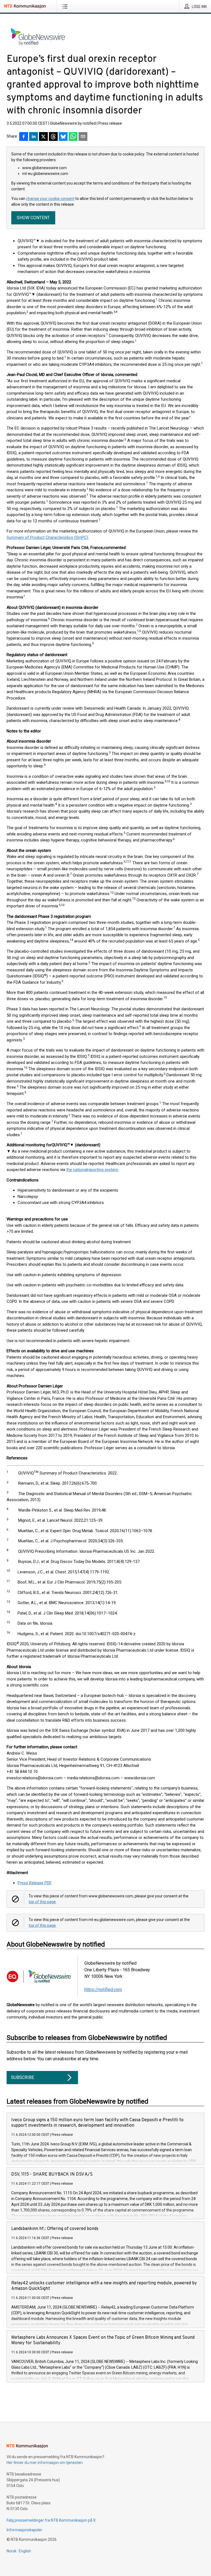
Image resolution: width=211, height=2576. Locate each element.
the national (77, 1170)
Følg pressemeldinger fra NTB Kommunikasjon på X (51, 2520)
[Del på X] (43, 137)
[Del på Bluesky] (63, 137)
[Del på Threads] (53, 137)
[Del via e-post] (83, 137)
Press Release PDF (35, 1883)
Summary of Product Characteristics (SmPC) (47, 537)
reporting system (103, 1170)
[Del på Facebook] (24, 137)
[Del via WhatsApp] (73, 137)
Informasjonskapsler (24, 2530)
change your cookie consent (50, 199)
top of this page (42, 1902)
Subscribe (23, 2077)
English (25, 2551)
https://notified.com (103, 1990)
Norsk (12, 2551)
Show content (33, 218)
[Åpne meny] (66, 6)
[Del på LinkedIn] (34, 137)
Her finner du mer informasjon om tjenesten (45, 2463)
